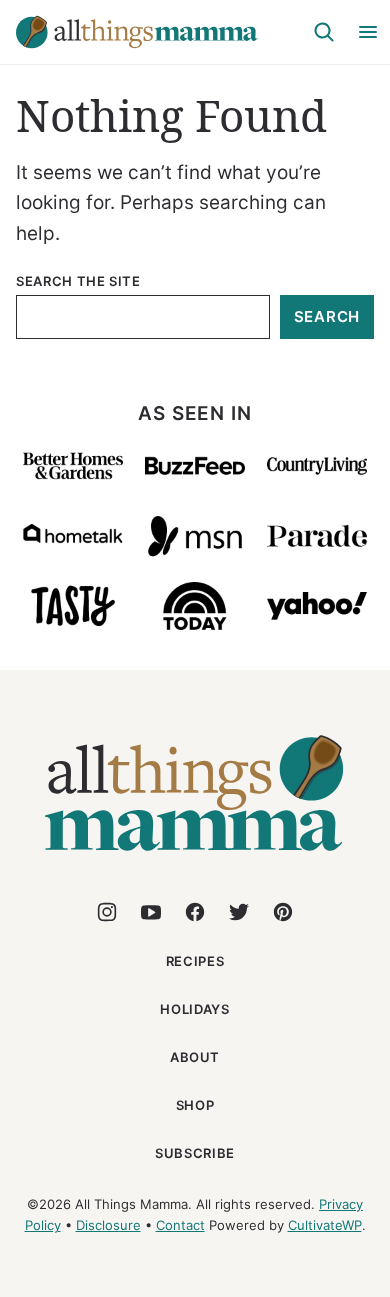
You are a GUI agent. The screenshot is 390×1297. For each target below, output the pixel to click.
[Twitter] (239, 912)
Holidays (194, 1009)
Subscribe (195, 1153)
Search (327, 316)
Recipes (195, 961)
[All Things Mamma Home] (137, 32)
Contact (180, 1225)
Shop (195, 1105)
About (195, 1057)
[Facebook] (195, 912)
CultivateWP (325, 1225)
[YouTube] (151, 912)
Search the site (78, 281)
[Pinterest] (283, 912)
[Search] (324, 32)
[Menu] (368, 32)
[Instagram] (107, 912)
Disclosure (108, 1225)
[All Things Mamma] (195, 862)
